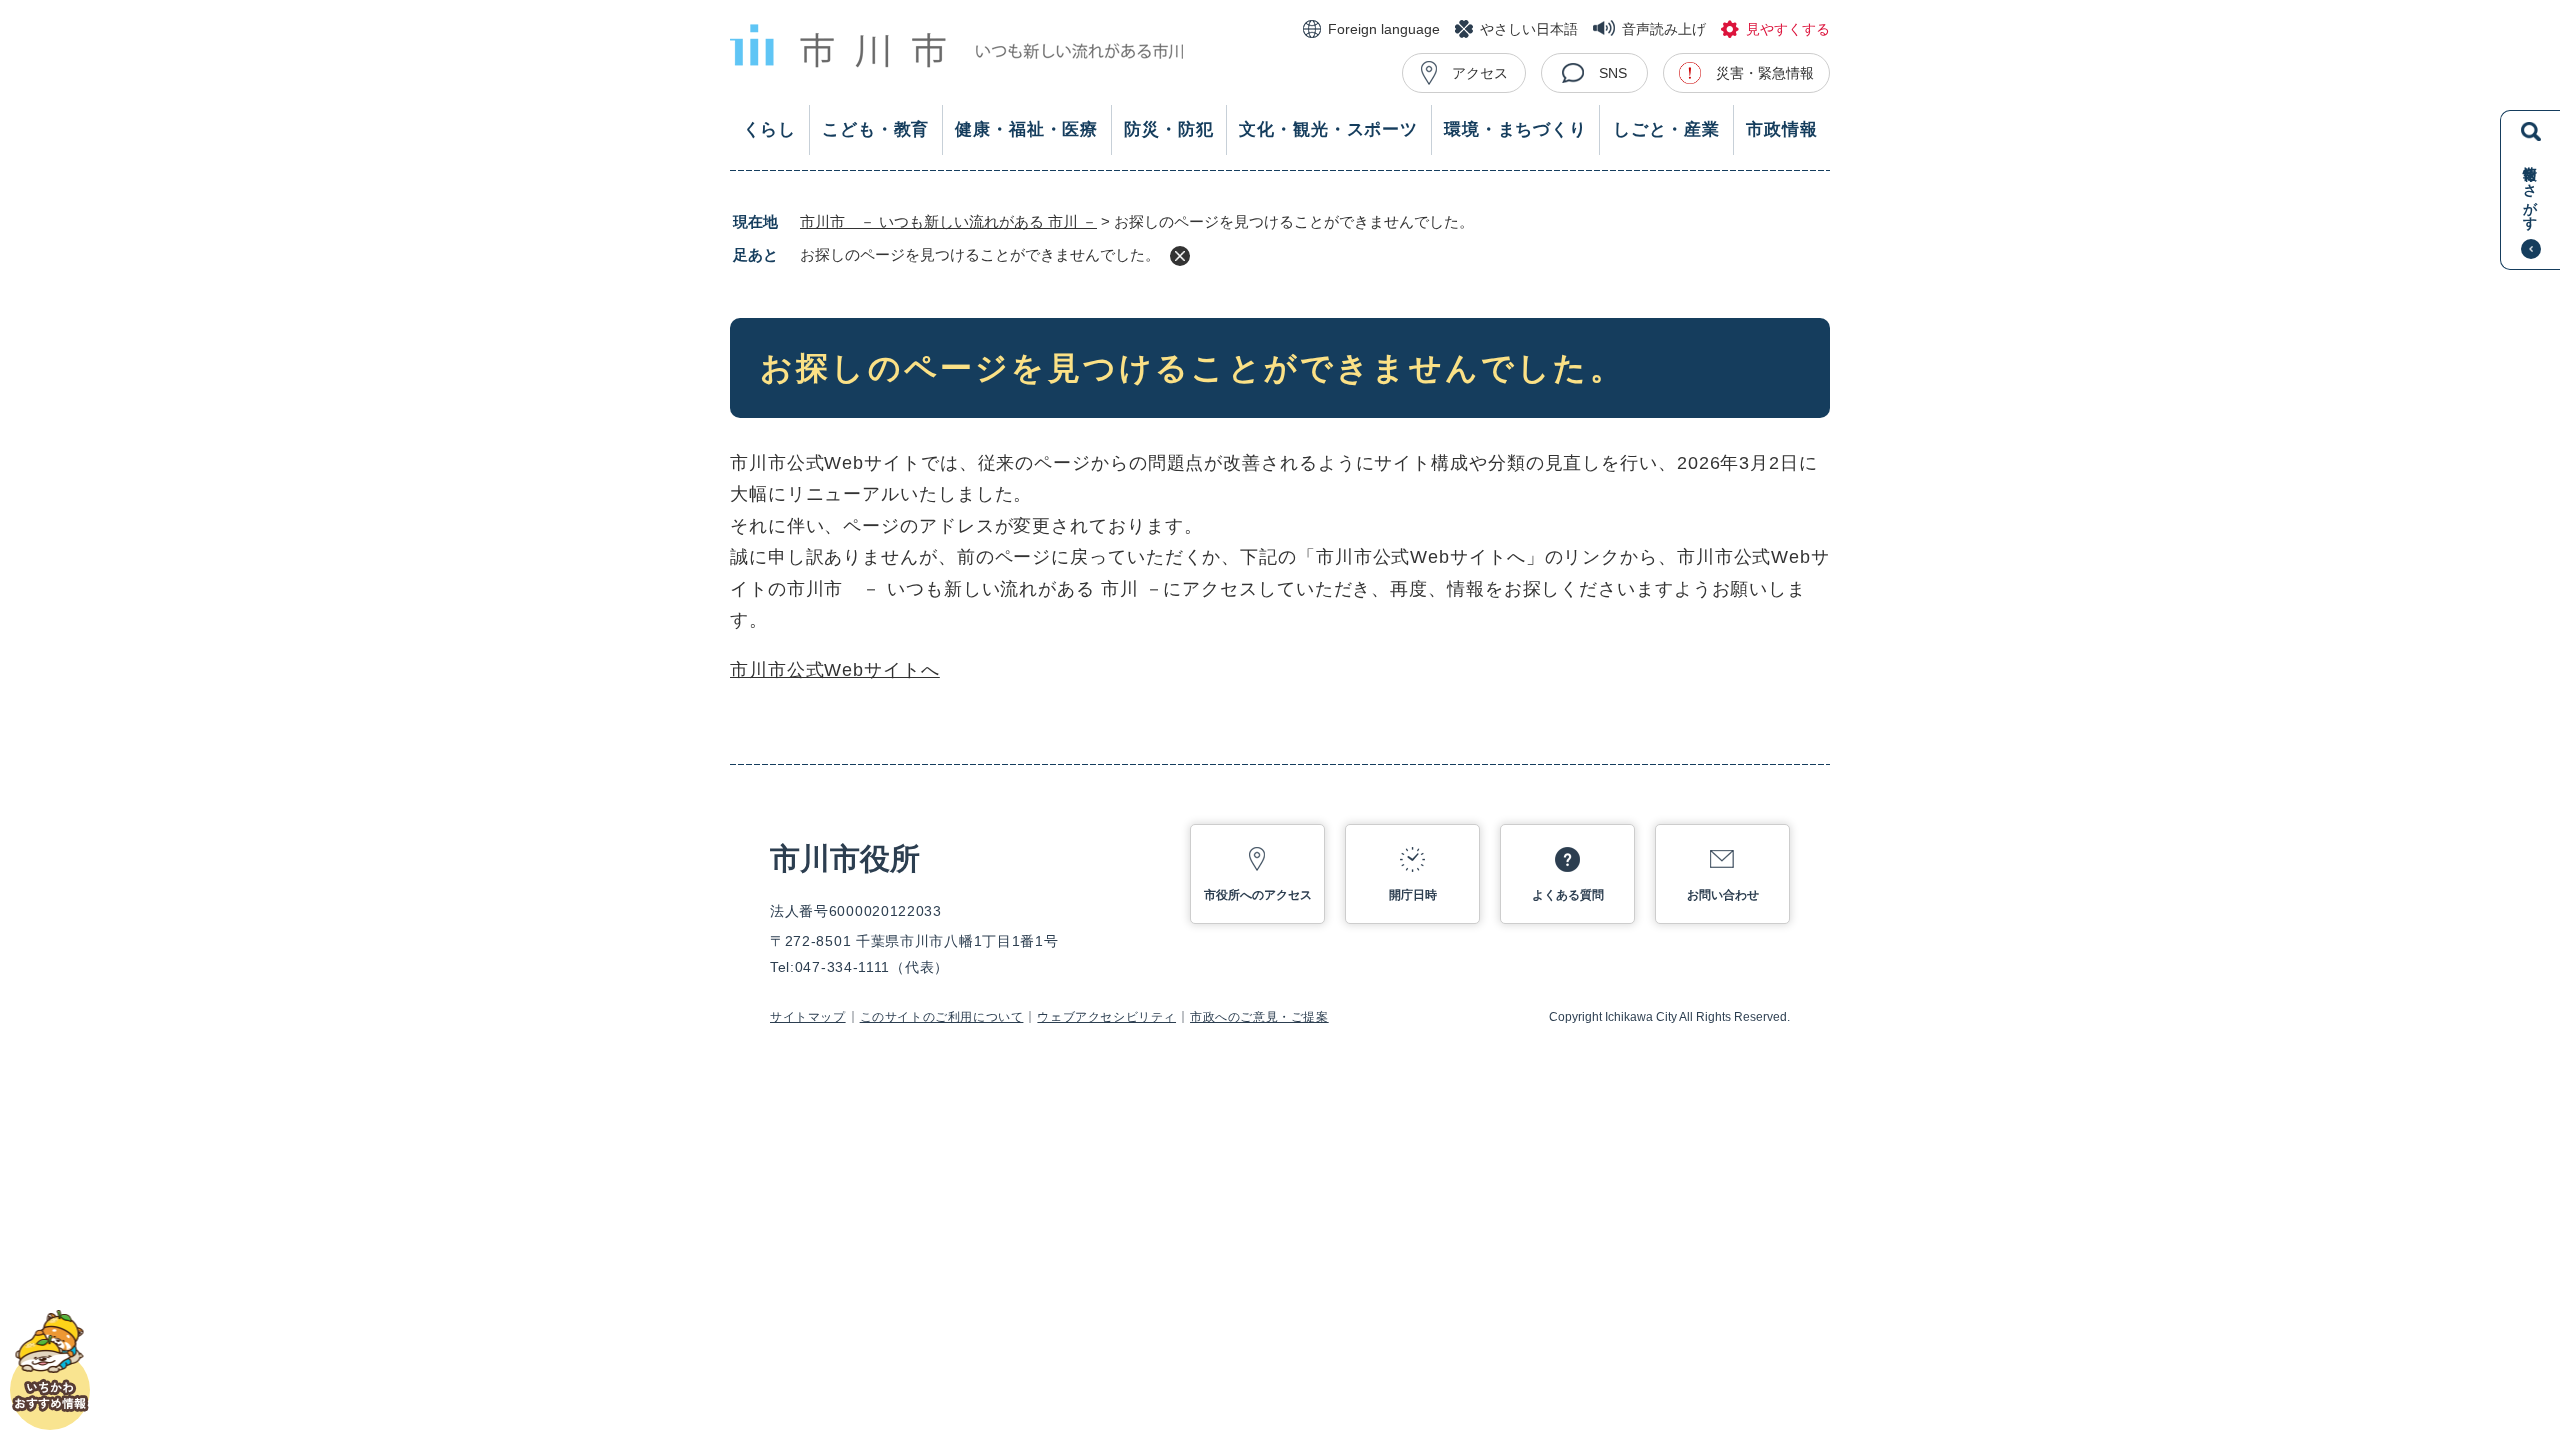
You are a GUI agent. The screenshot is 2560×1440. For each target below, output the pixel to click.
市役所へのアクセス (1258, 895)
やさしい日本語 (1529, 29)
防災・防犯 (1168, 129)
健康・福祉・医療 (1026, 129)
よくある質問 (1568, 895)
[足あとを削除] (1180, 256)
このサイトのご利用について (942, 1017)
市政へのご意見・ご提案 (1259, 1017)
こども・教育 (875, 129)
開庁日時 (1413, 895)
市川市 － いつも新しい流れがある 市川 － (948, 221)
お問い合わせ (1723, 895)
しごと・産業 (1666, 129)
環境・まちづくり (1515, 129)
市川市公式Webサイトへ (835, 670)
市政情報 (1781, 129)
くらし (770, 129)
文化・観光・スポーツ (1328, 129)
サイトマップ (808, 1017)
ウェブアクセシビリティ (1106, 1017)
